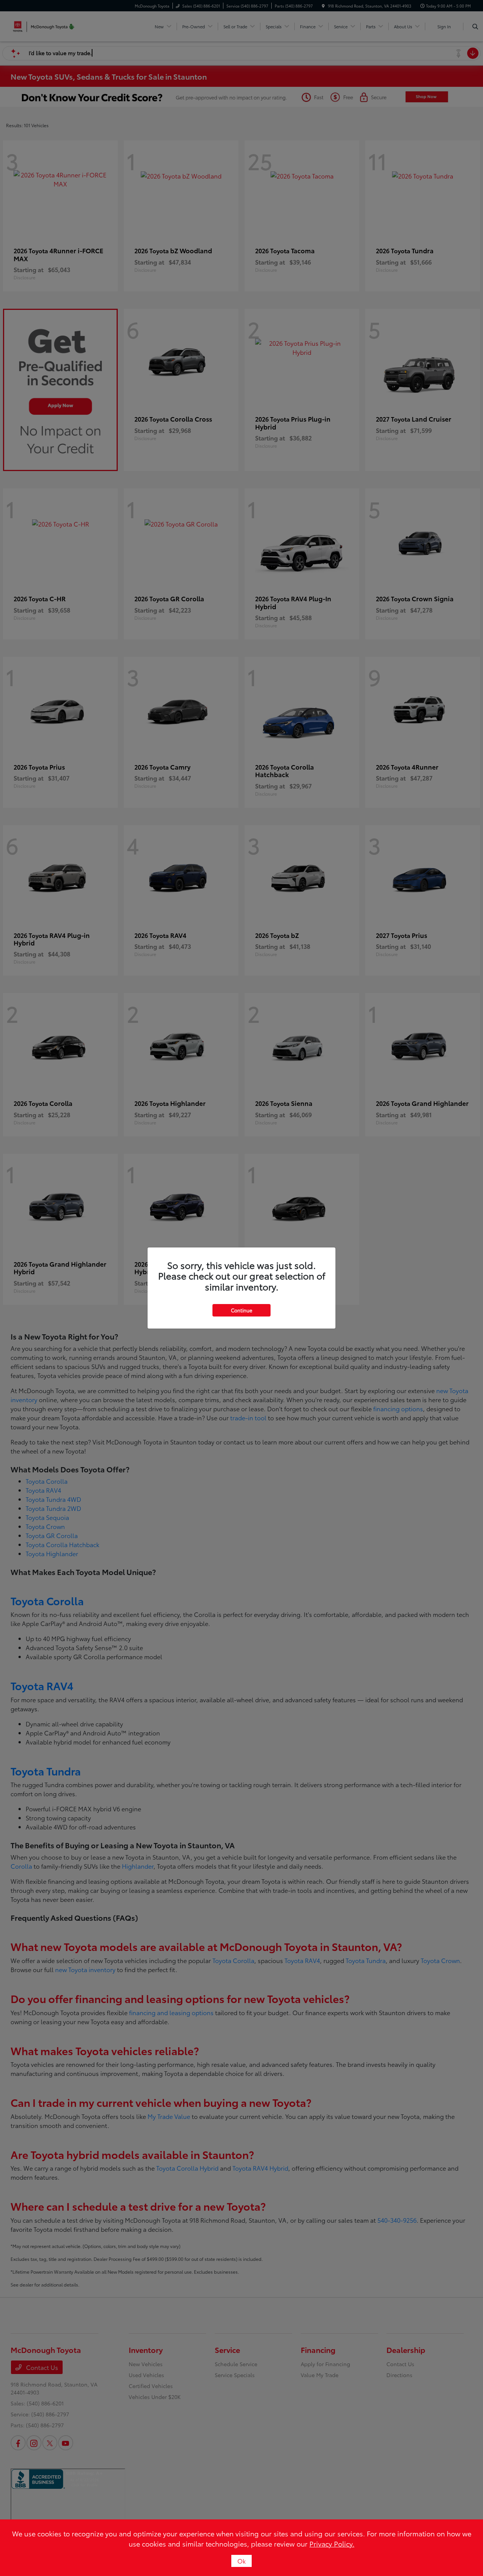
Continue (241, 1310)
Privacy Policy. (332, 2544)
